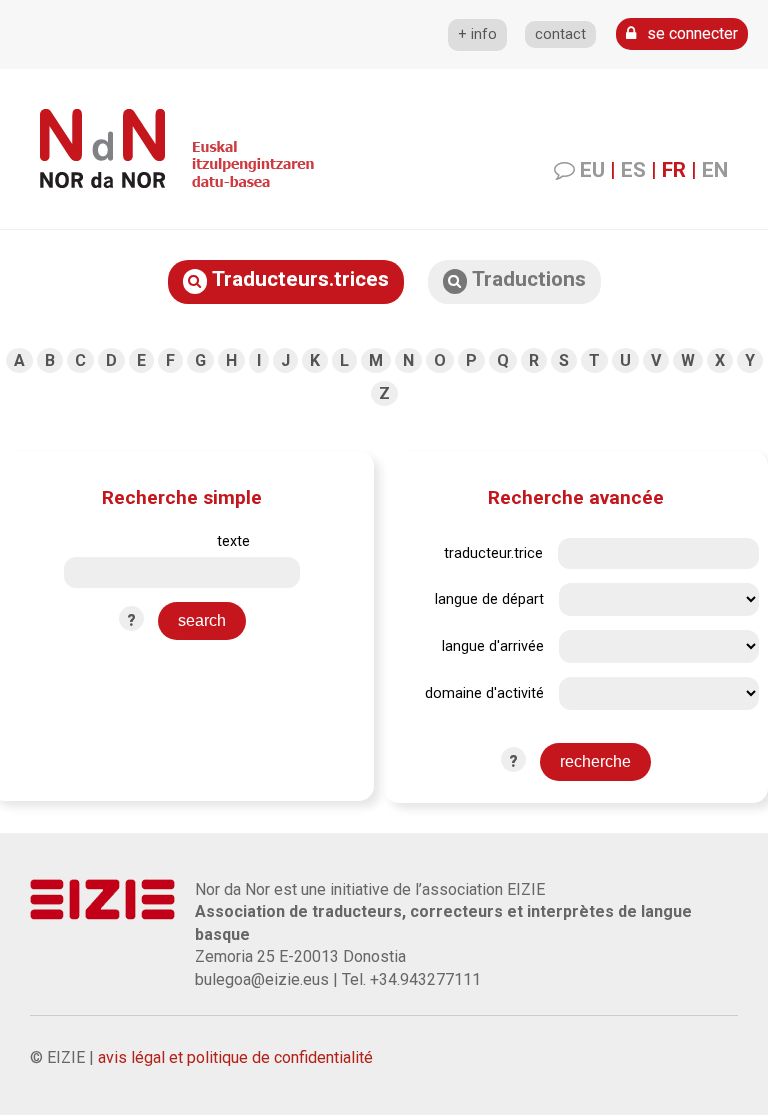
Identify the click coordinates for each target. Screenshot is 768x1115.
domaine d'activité (484, 693)
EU (592, 170)
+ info (477, 34)
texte (233, 541)
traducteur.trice (493, 553)
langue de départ (489, 599)
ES (633, 170)
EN (715, 170)
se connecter (690, 33)
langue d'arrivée (493, 646)
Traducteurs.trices (298, 279)
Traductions (526, 279)
